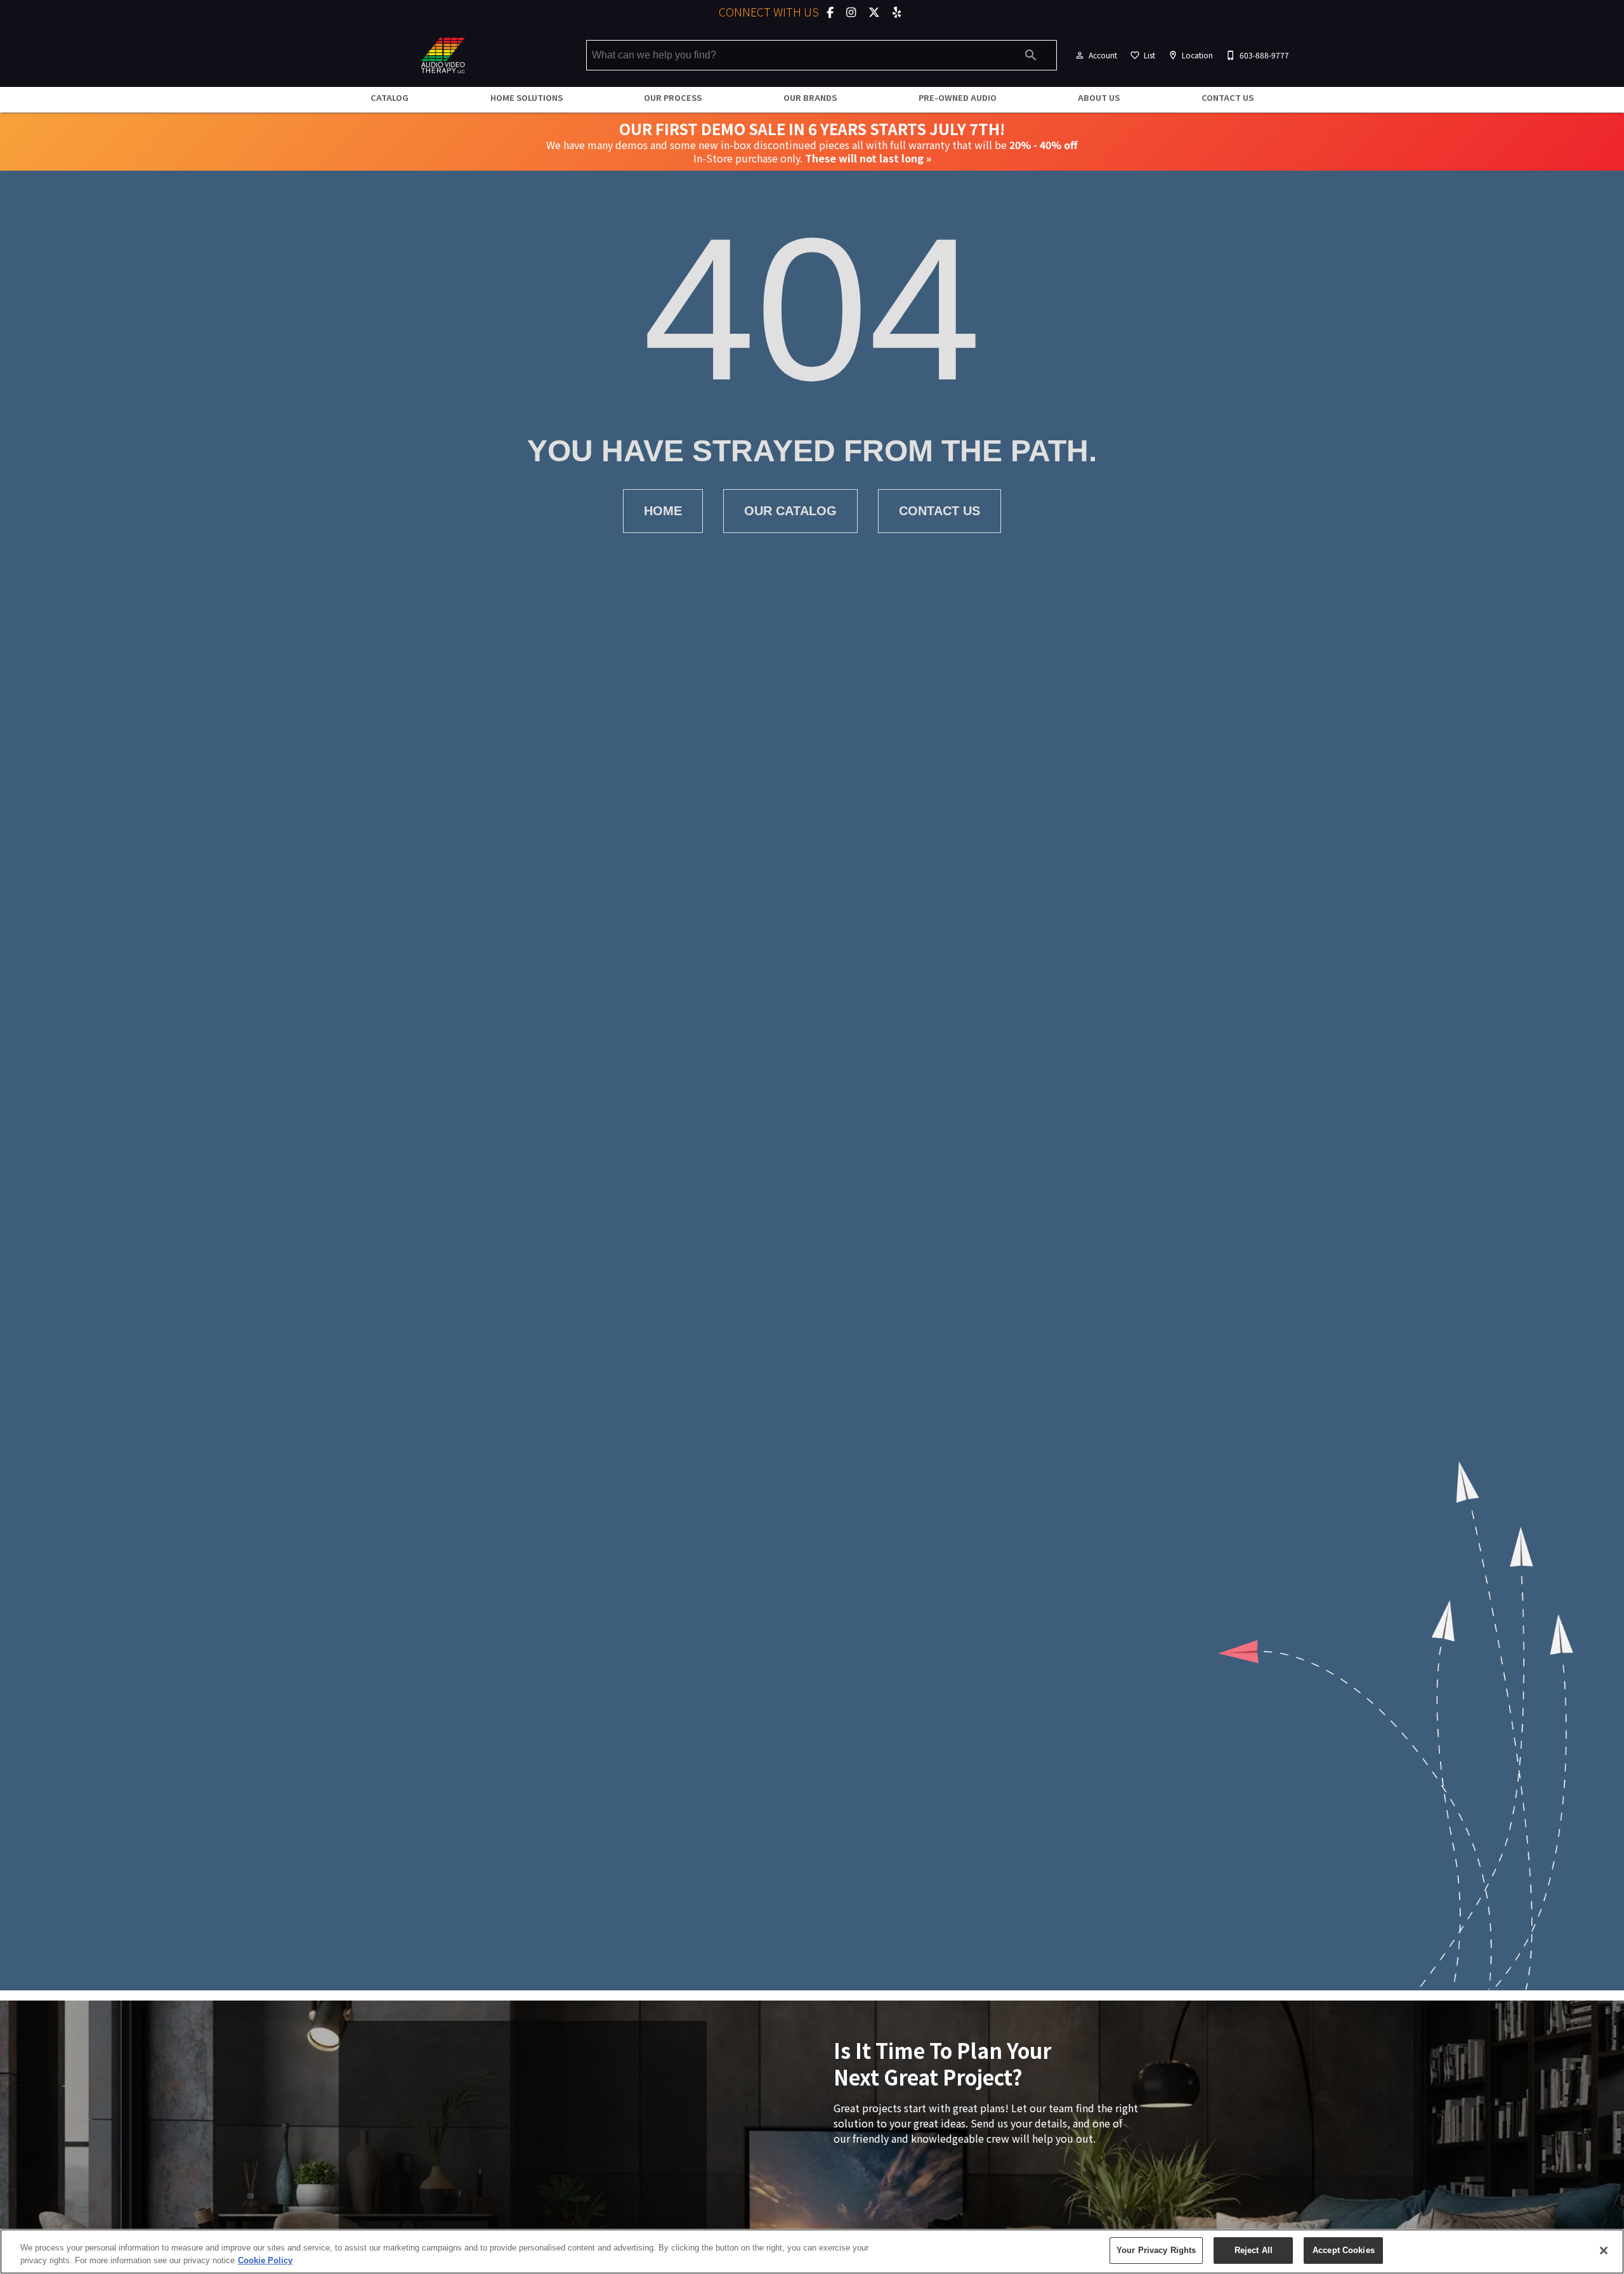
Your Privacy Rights (1156, 2250)
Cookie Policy (265, 2260)
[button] (1080, 55)
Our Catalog (790, 511)
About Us (1099, 97)
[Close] (1604, 2251)
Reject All (1254, 2250)
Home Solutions (527, 97)
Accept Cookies (1344, 2250)
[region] (812, 2251)
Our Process (673, 97)
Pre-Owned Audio (958, 97)
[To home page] (443, 55)
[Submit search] (1031, 55)
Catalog (390, 97)
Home (663, 511)
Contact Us (1228, 97)
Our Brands (810, 97)
